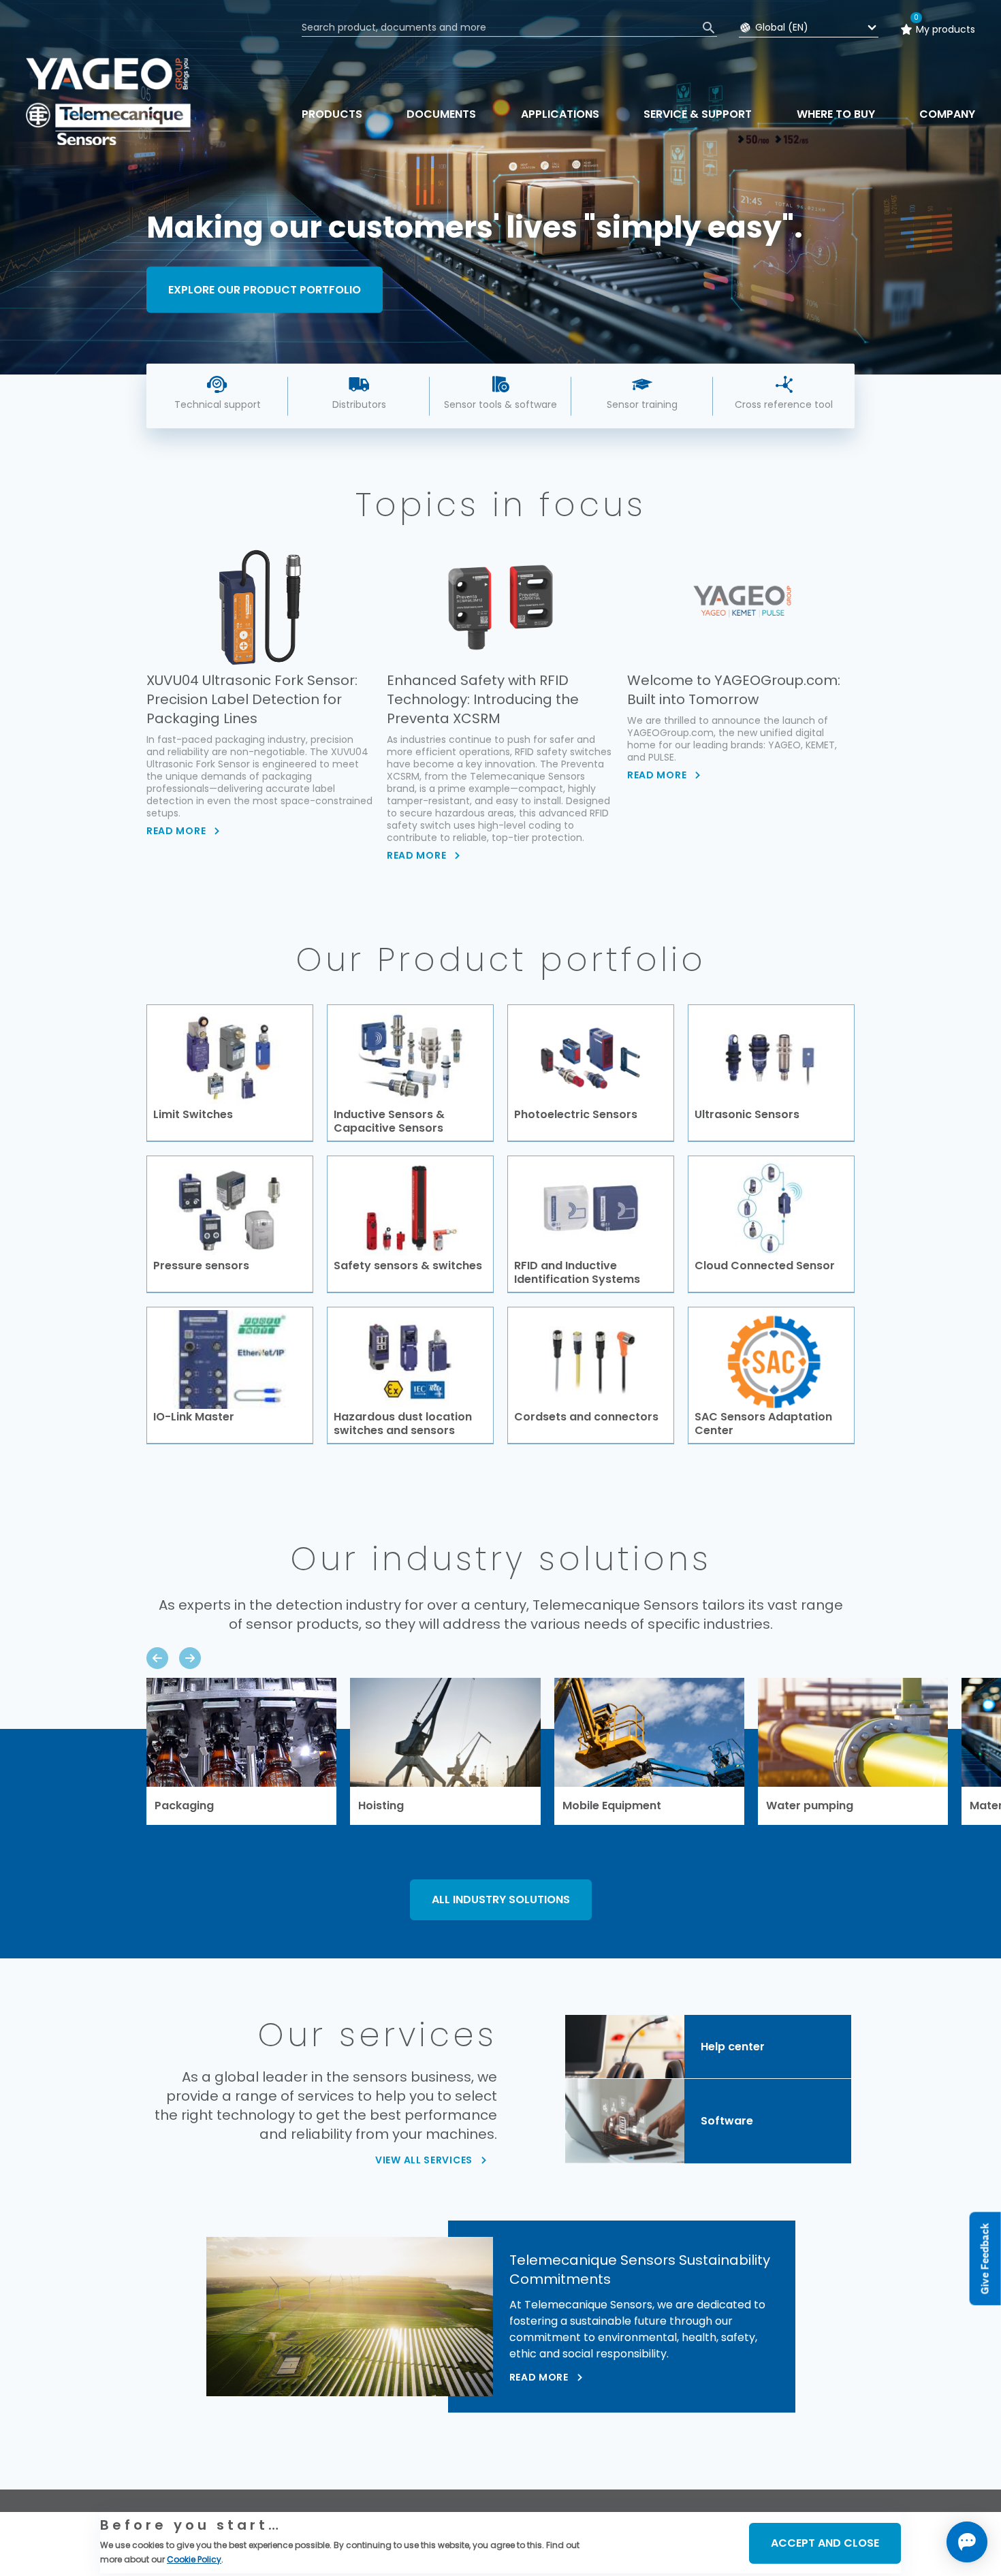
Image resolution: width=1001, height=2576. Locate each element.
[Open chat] (967, 2542)
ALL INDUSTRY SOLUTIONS (501, 1899)
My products (946, 29)
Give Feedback (985, 2259)
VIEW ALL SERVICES (424, 2160)
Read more (539, 2377)
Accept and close (825, 2543)
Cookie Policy (194, 2559)
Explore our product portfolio (265, 289)
